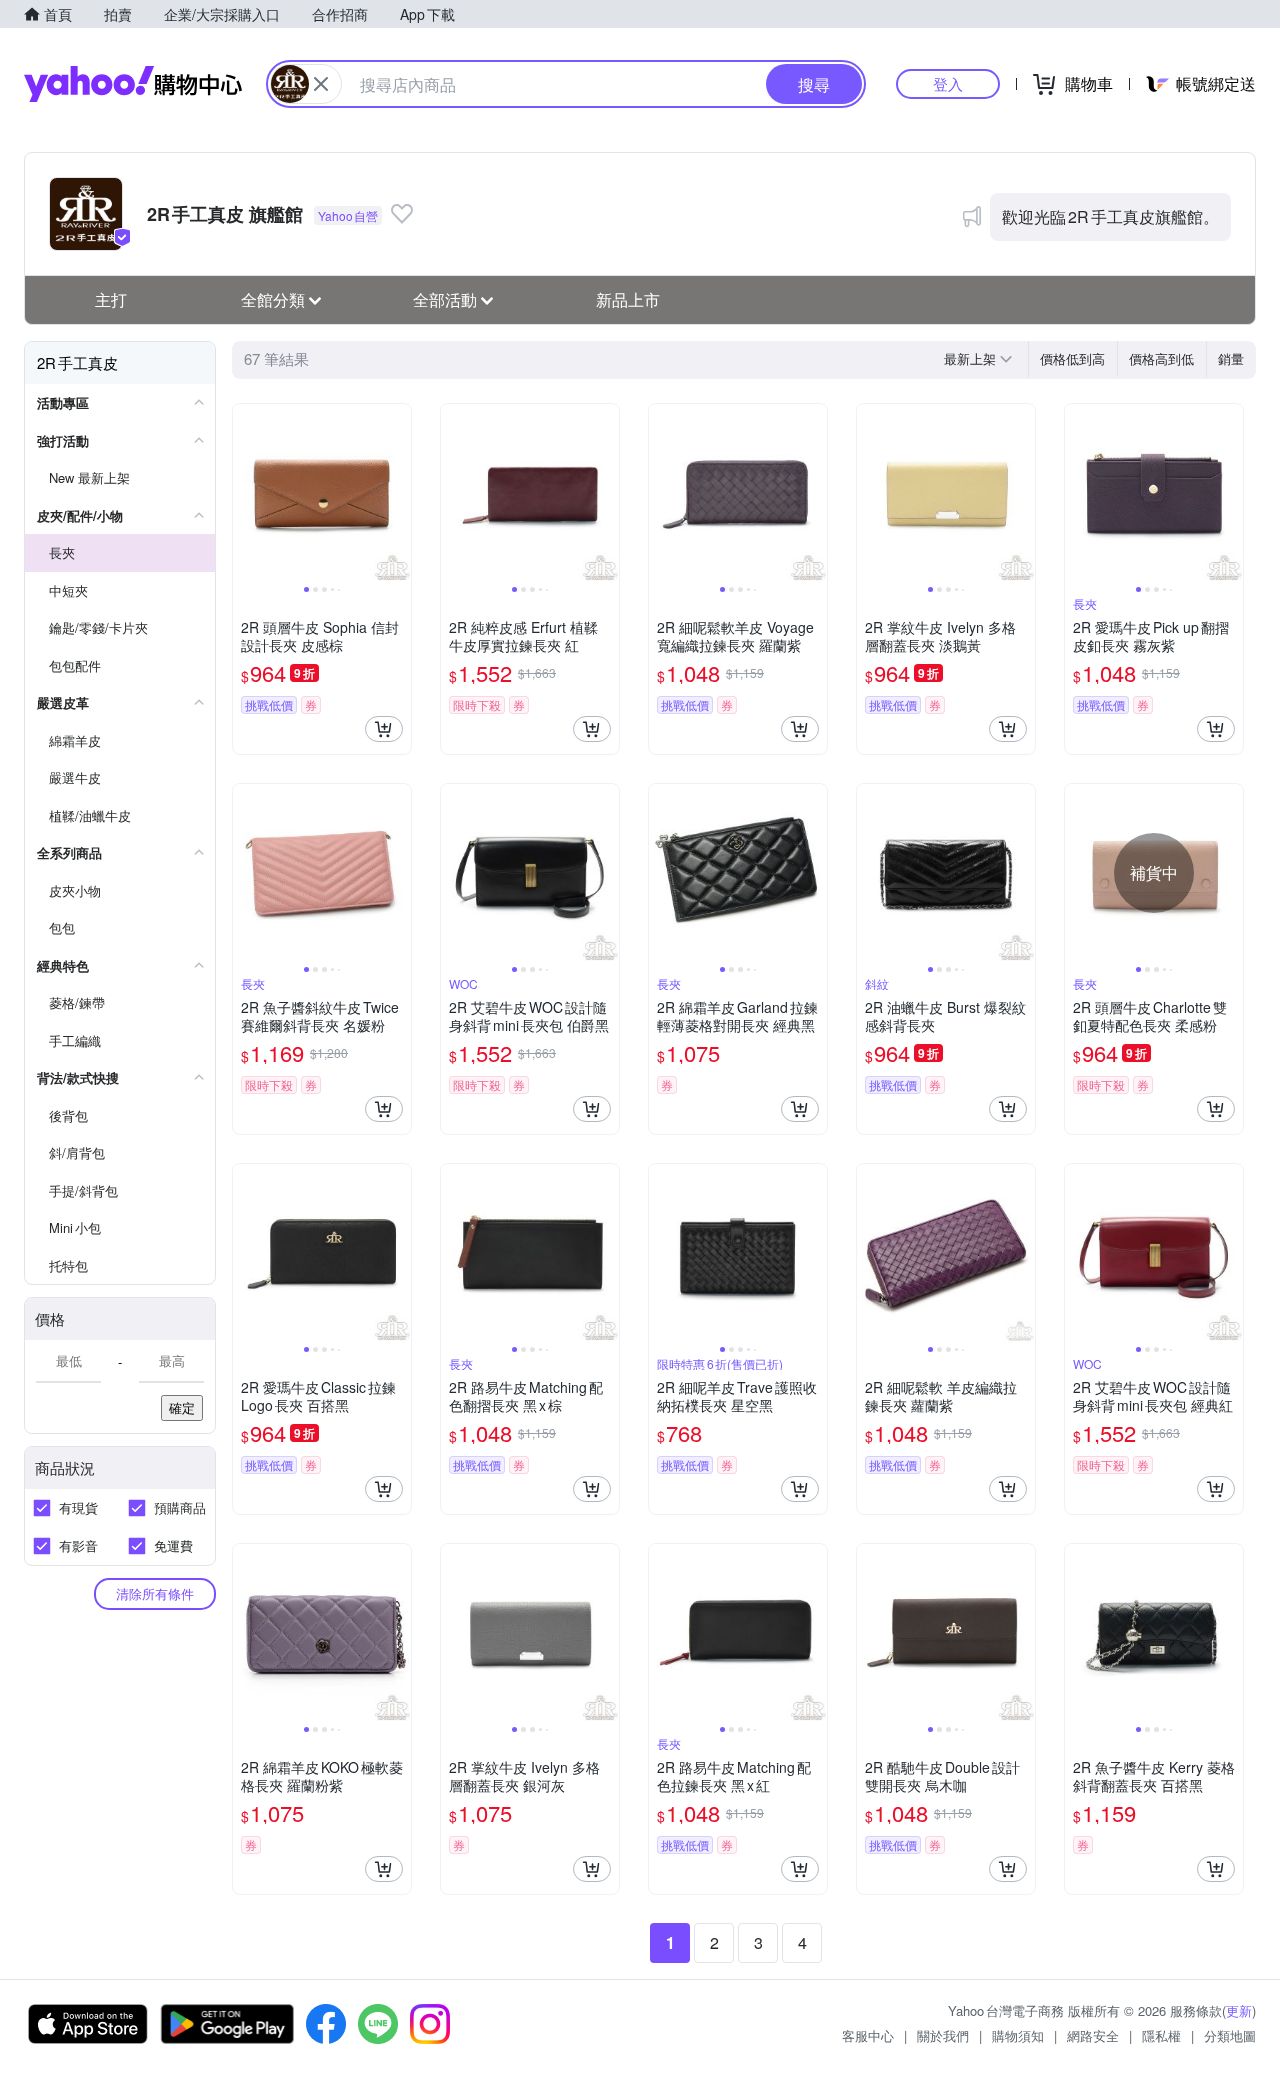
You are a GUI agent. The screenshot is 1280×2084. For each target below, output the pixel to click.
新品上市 (628, 299)
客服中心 (868, 2035)
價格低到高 (1072, 358)
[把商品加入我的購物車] (384, 729)
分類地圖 (1230, 2035)
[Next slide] (398, 493)
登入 (948, 83)
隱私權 (1161, 2035)
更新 (1239, 2010)
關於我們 (943, 2035)
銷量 (1231, 358)
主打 (111, 299)
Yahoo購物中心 (133, 84)
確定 (182, 1407)
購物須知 (1018, 2035)
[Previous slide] (246, 493)
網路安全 (1093, 2035)
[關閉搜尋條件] (321, 84)
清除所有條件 (155, 1593)
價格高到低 (1161, 358)
